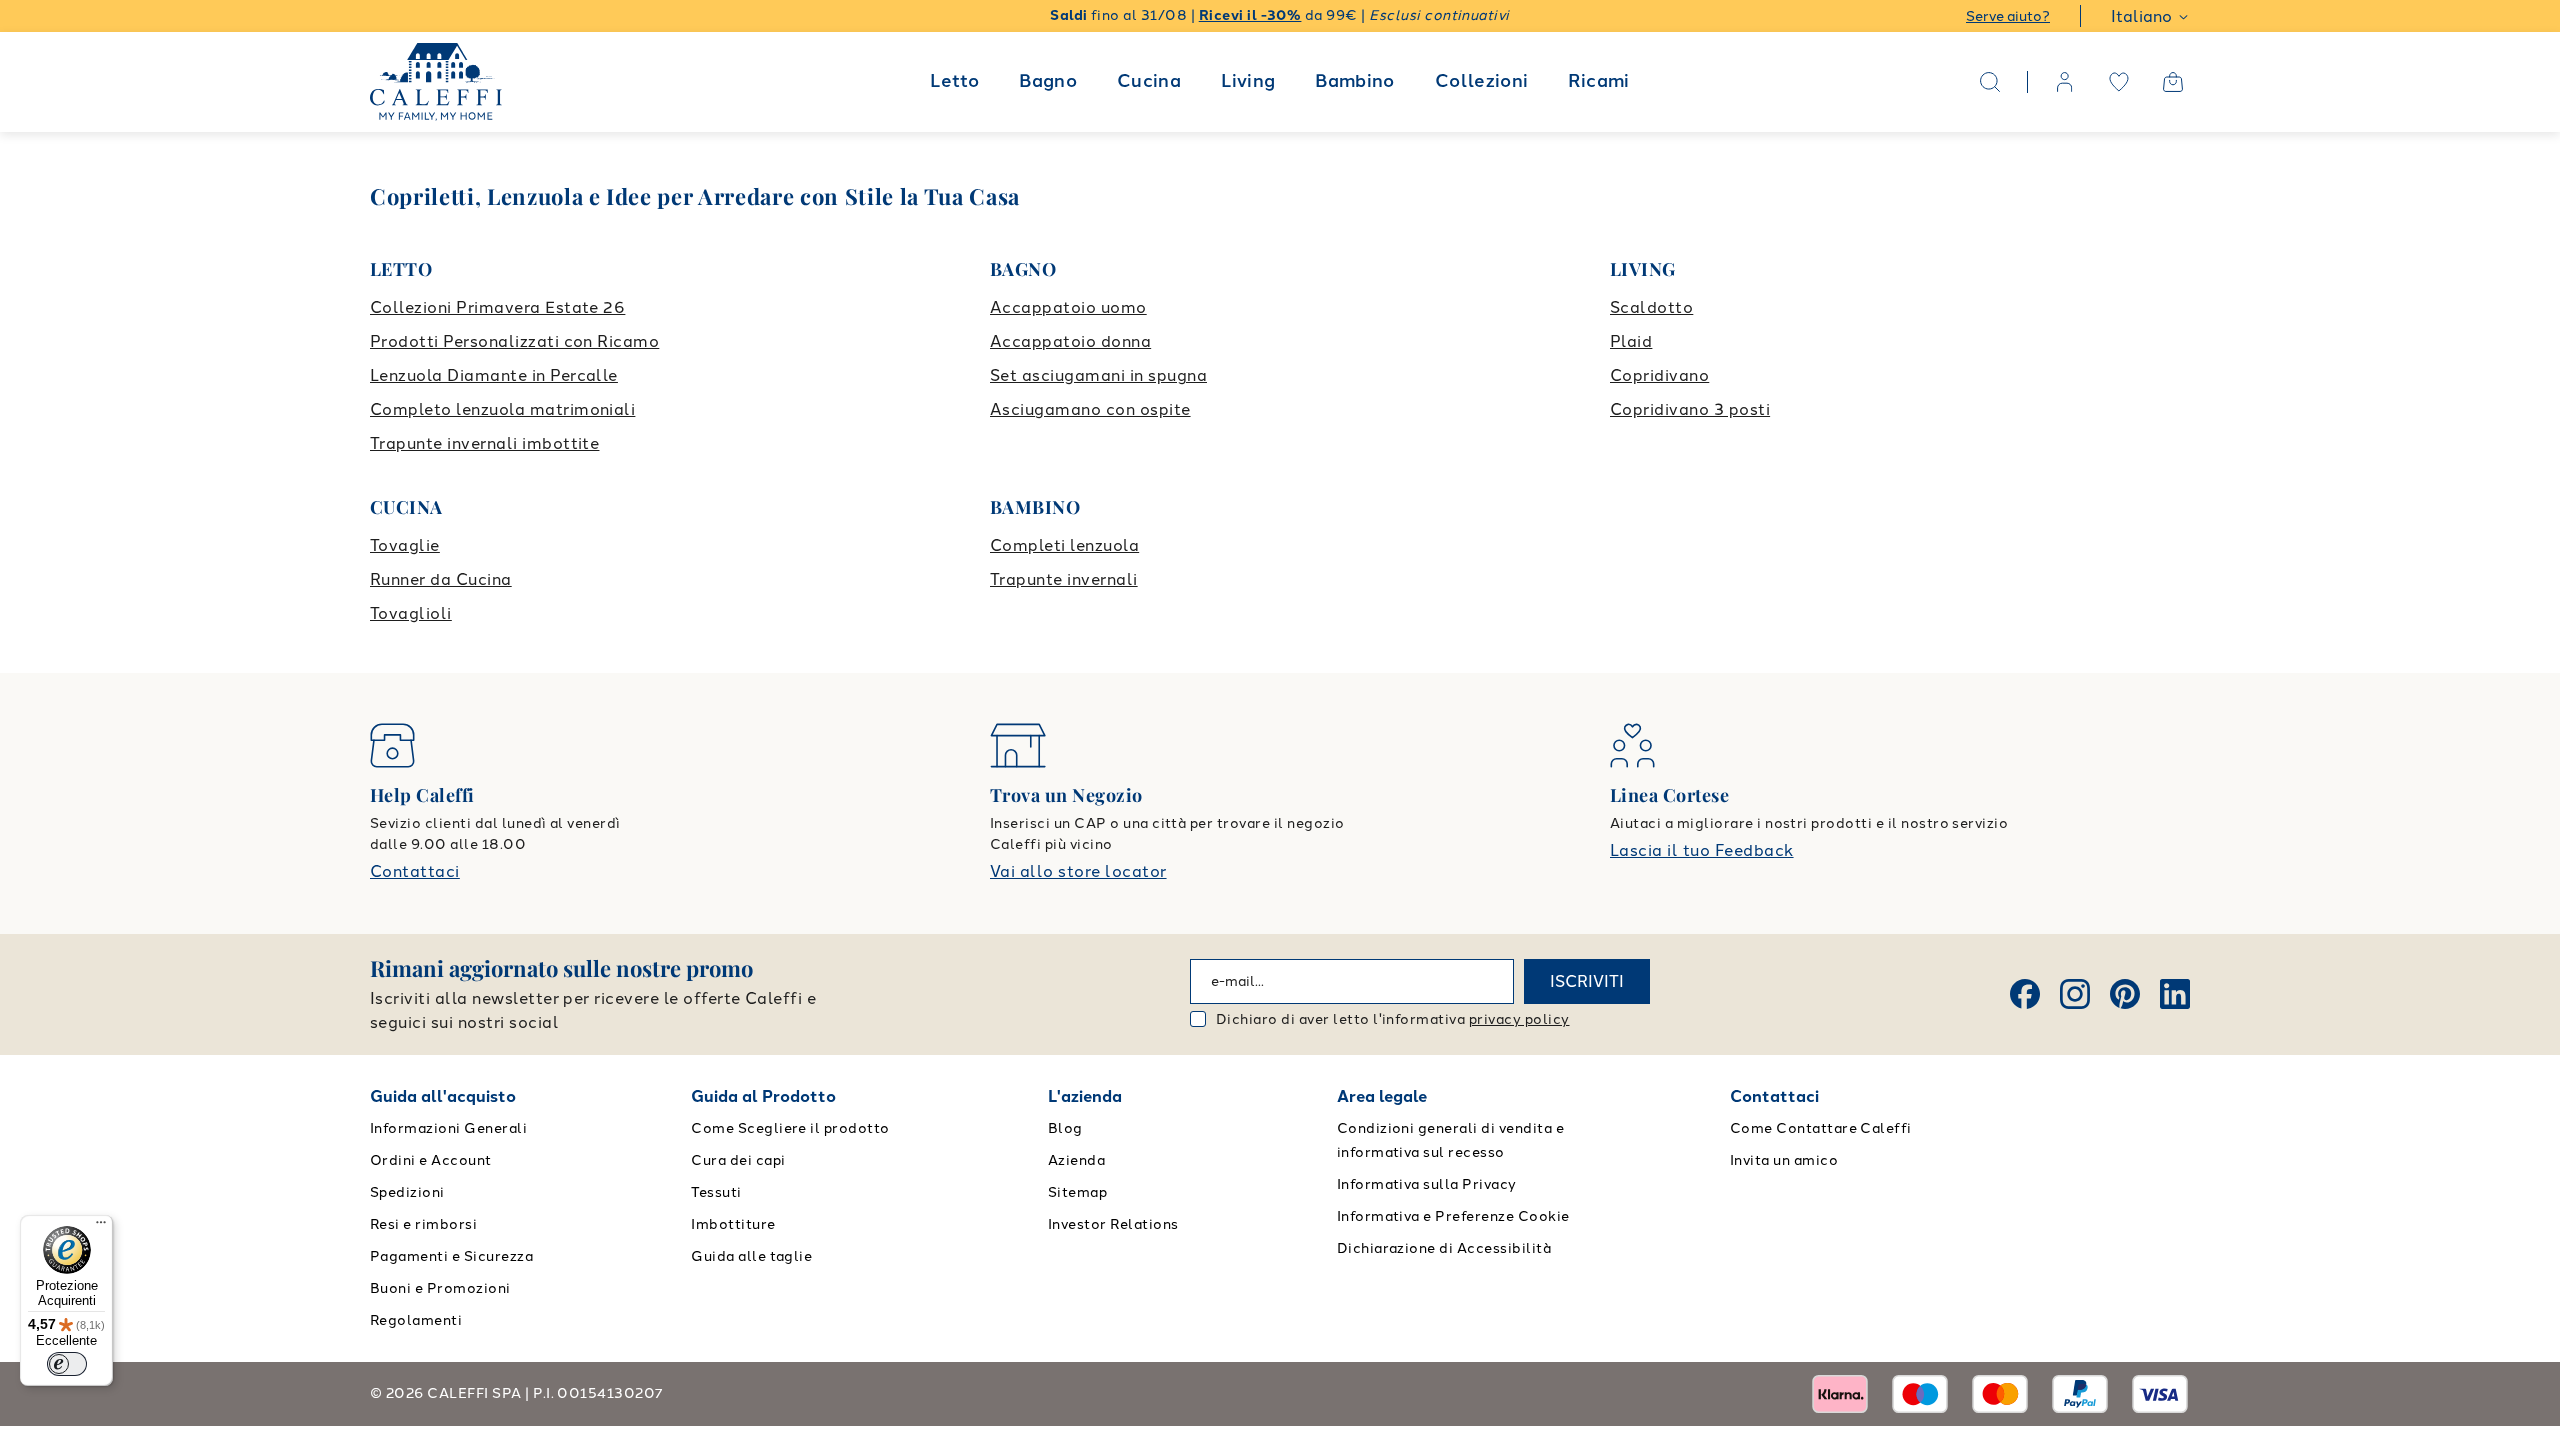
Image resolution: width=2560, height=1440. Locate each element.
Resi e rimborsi (423, 1224)
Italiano (2141, 16)
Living (1248, 81)
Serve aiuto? (2008, 16)
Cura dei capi (738, 1160)
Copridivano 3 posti (1690, 409)
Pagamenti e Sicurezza (451, 1256)
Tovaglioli (411, 613)
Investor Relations (1113, 1224)
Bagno (1048, 81)
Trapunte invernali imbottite (484, 443)
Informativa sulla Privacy (1427, 1184)
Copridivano (1659, 375)
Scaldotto (1651, 307)
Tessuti (716, 1192)
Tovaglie (405, 545)
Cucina (1149, 81)
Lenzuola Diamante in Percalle (494, 375)
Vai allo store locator (1078, 871)
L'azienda (1085, 1096)
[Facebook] (2025, 994)
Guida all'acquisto (443, 1096)
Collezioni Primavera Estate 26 (497, 307)
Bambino (1355, 81)
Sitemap (1077, 1192)
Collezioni (1482, 81)
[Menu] (101, 1227)
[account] (2065, 82)
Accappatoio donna (1070, 341)
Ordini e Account (431, 1160)
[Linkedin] (2175, 994)
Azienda (1076, 1160)
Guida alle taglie (751, 1256)
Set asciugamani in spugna (1098, 375)
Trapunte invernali (1064, 579)
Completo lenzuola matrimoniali (502, 409)
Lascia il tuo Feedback (1702, 850)
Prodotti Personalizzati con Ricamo (514, 341)
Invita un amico (1784, 1160)
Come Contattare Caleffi (1821, 1128)
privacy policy (1519, 1019)
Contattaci (415, 871)
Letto (954, 81)
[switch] (67, 1364)
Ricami (1598, 81)
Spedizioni (407, 1192)
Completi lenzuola (1064, 545)
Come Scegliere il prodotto (790, 1128)
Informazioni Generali (448, 1128)
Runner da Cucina (441, 579)
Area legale (1382, 1096)
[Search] (1990, 82)
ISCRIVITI (1587, 981)
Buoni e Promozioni (440, 1288)
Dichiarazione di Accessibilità (1444, 1248)
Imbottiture (733, 1224)
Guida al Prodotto (763, 1096)
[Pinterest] (2125, 994)
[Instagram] (2075, 994)
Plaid (1631, 341)
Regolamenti (416, 1320)
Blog (1065, 1128)
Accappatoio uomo (1068, 307)
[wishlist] (2119, 82)
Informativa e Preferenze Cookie (1453, 1216)
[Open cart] (2173, 82)
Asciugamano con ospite (1090, 409)
